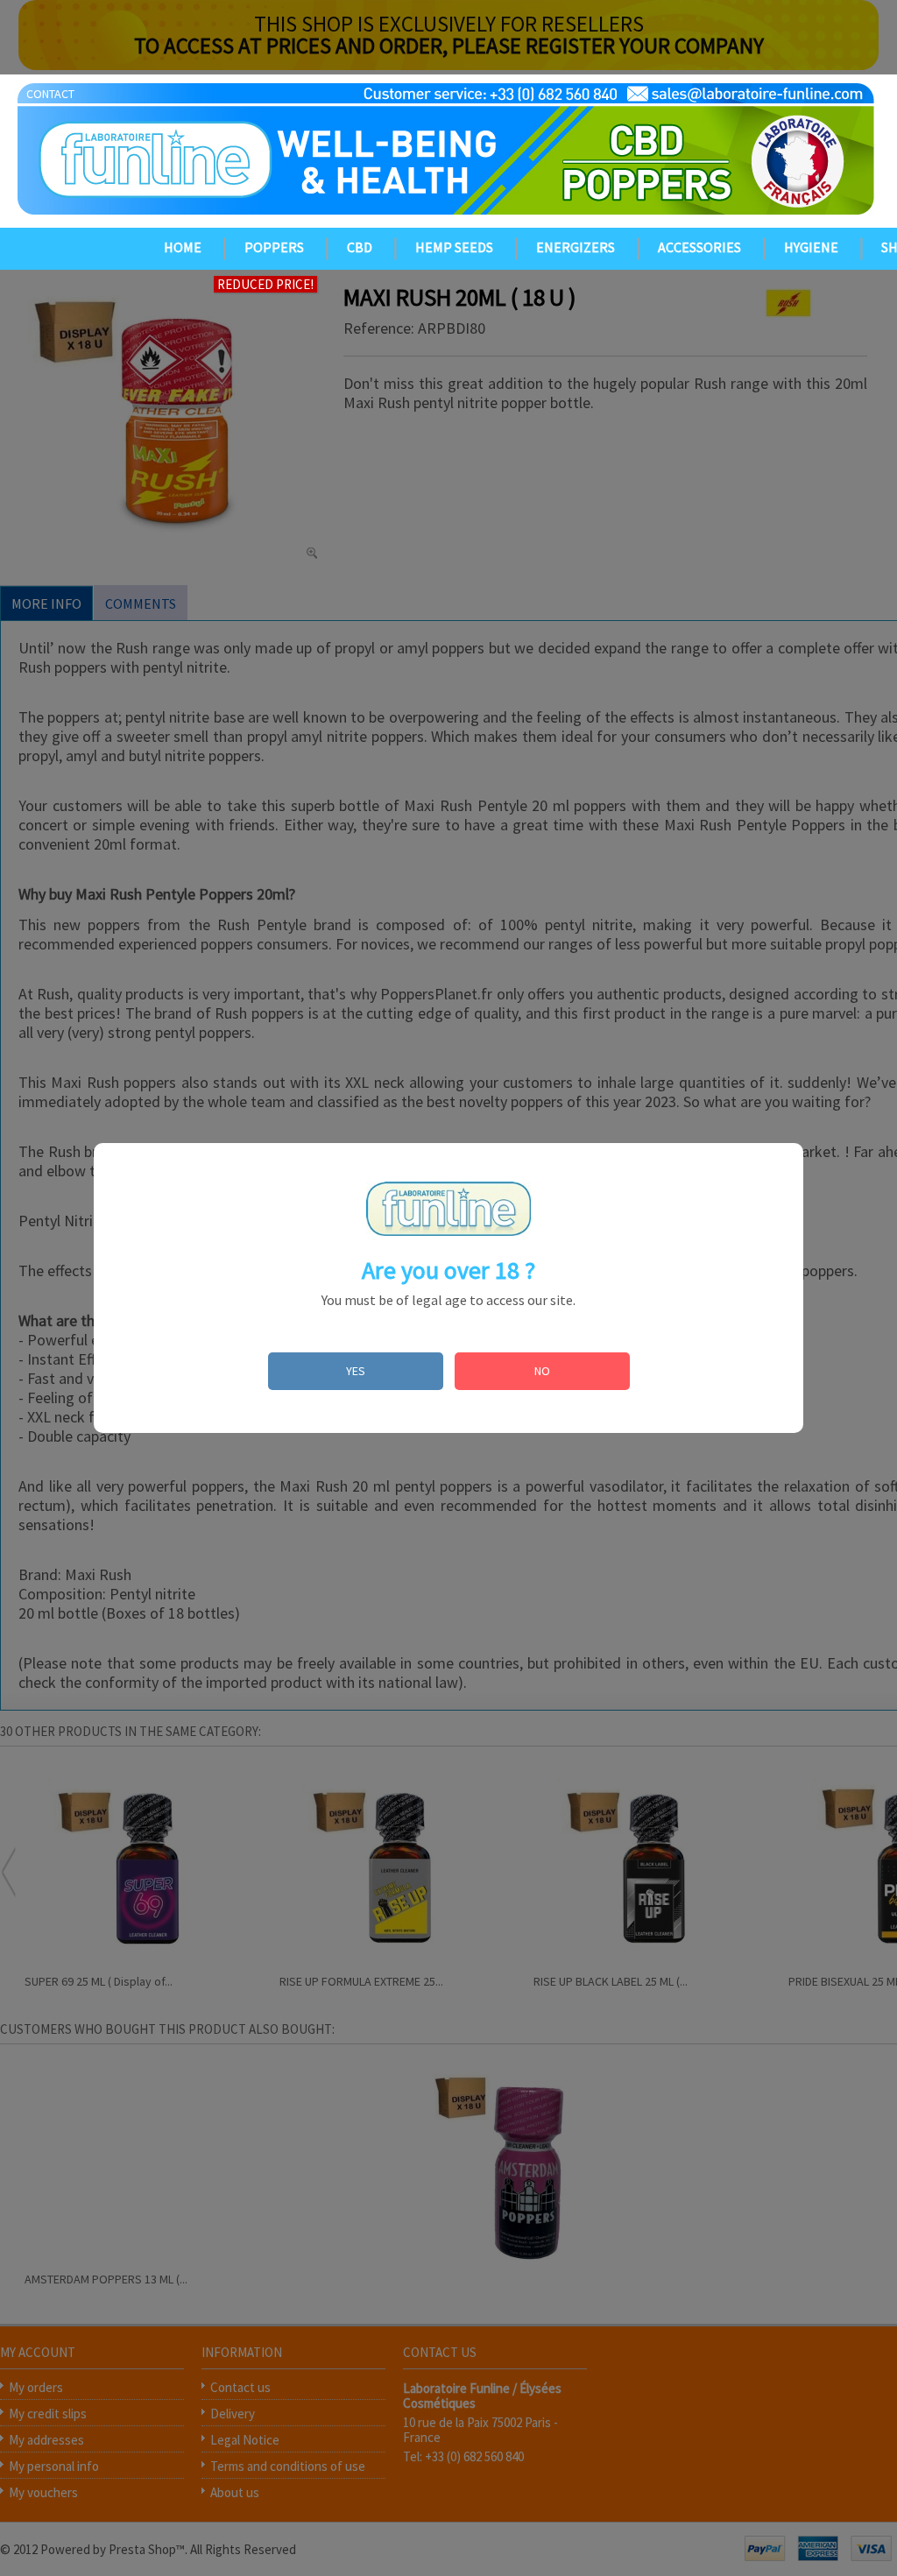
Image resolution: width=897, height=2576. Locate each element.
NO (542, 1371)
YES (356, 1371)
